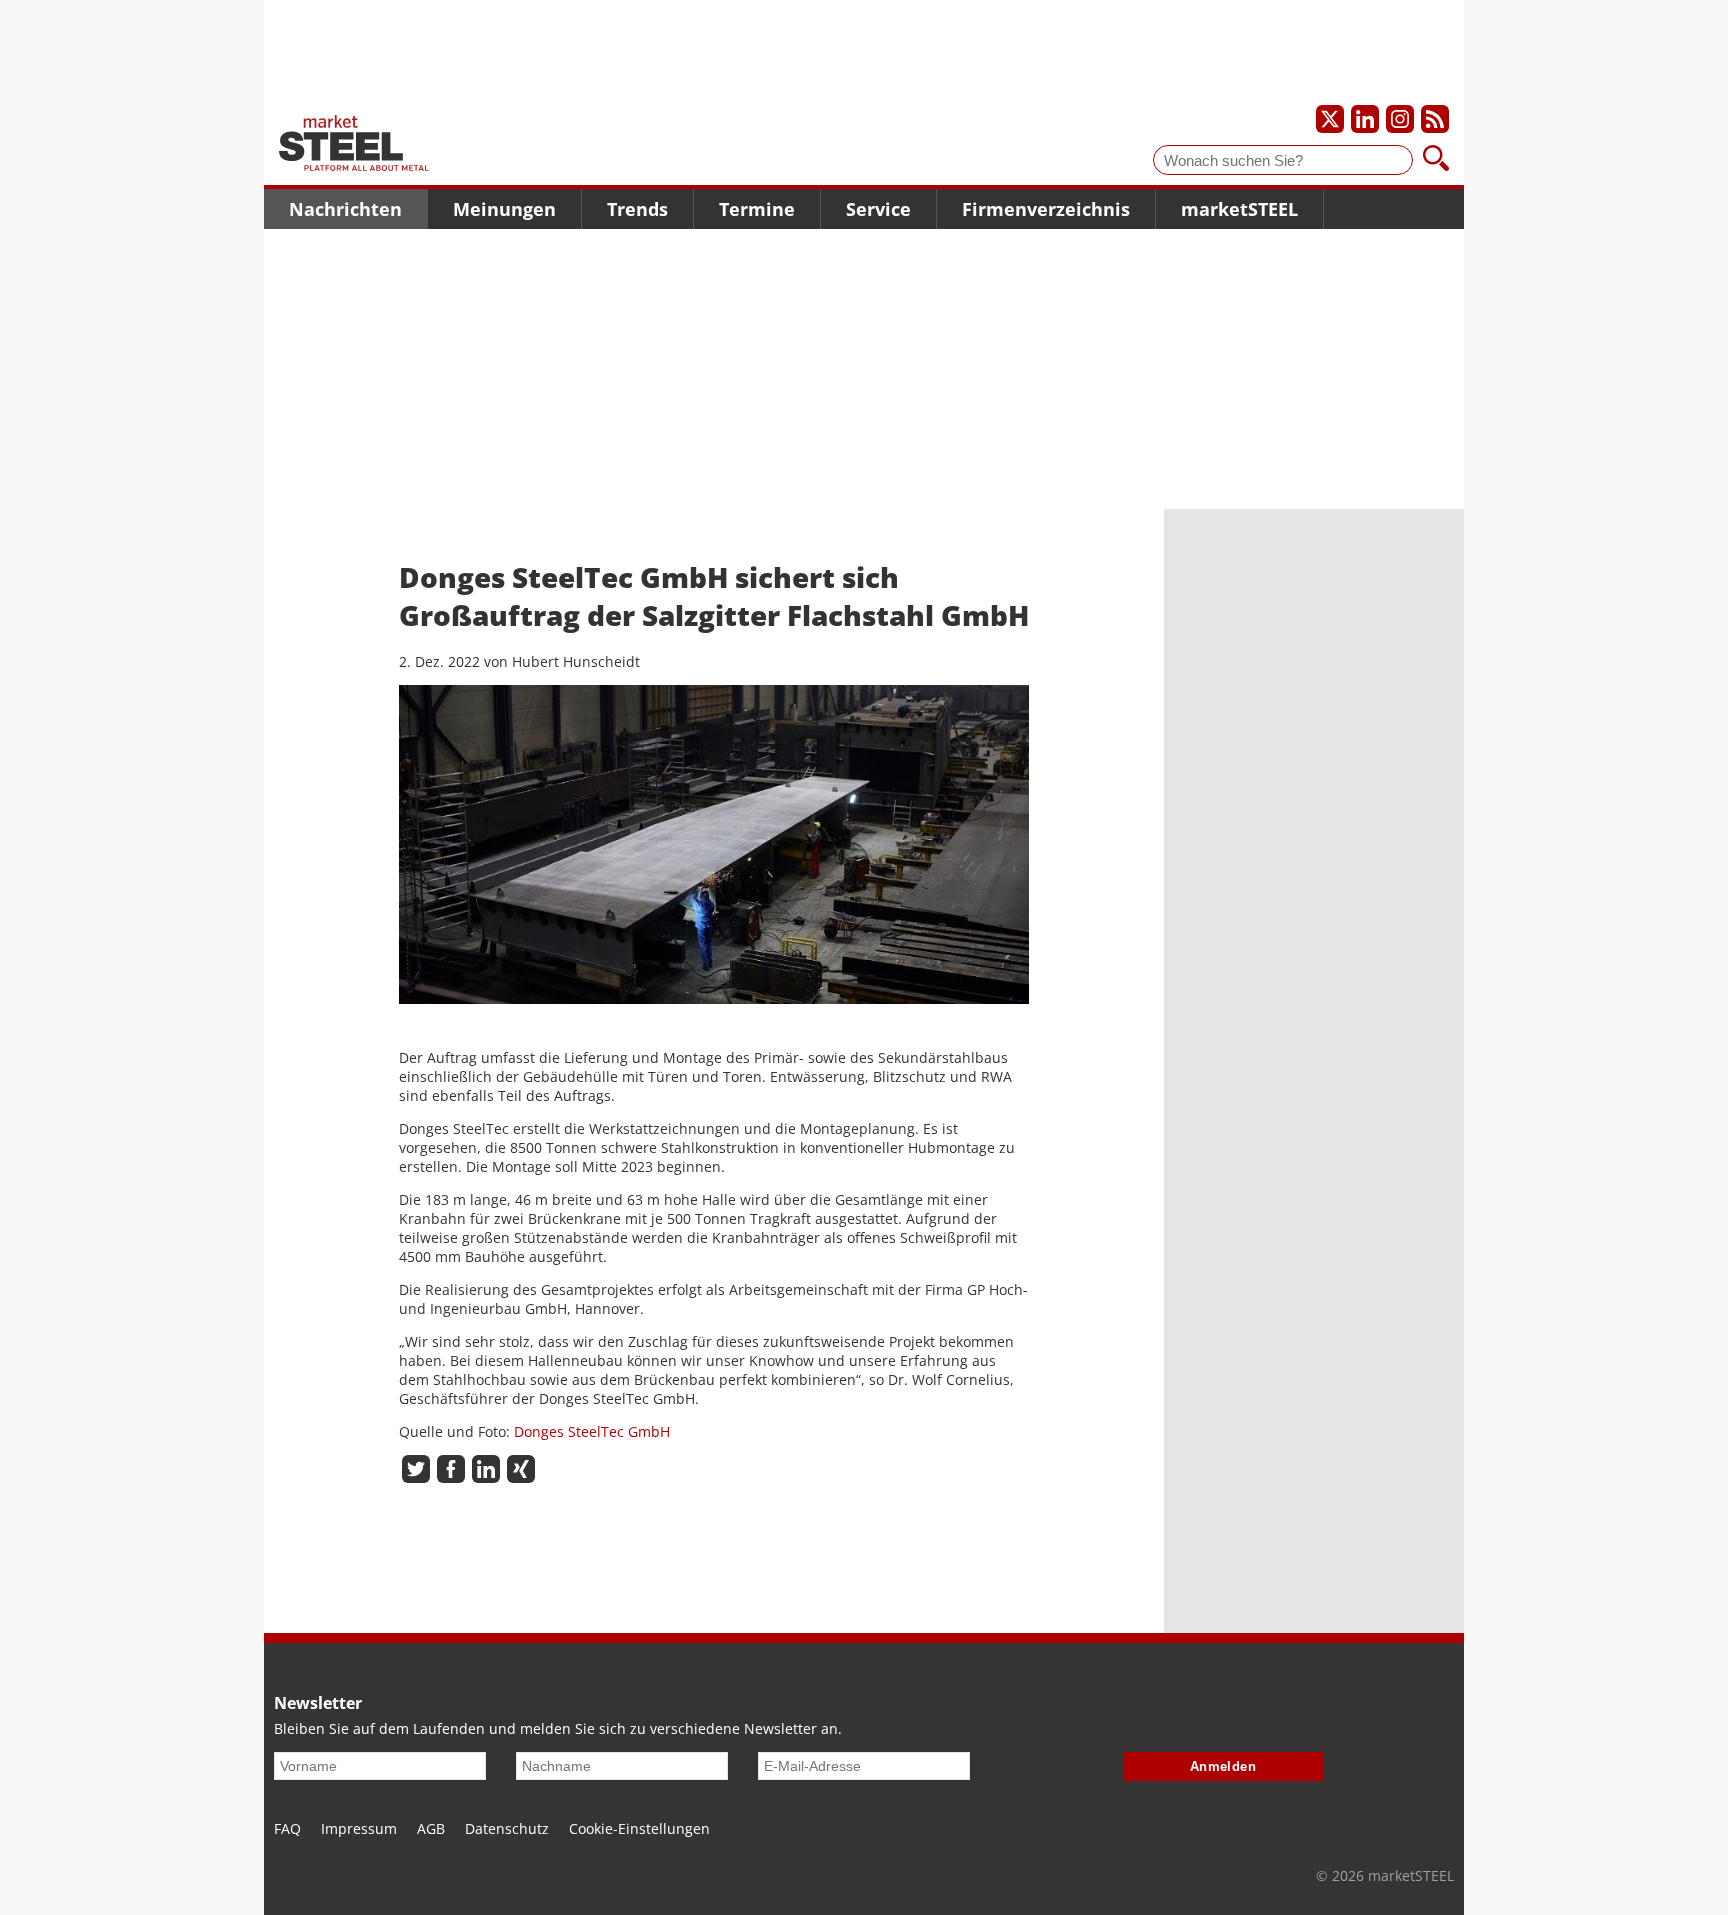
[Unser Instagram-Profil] (1400, 119)
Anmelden (1223, 1766)
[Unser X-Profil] (1330, 119)
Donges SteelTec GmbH (592, 1431)
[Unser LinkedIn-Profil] (1365, 119)
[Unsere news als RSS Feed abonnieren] (1435, 119)
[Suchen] (1436, 160)
